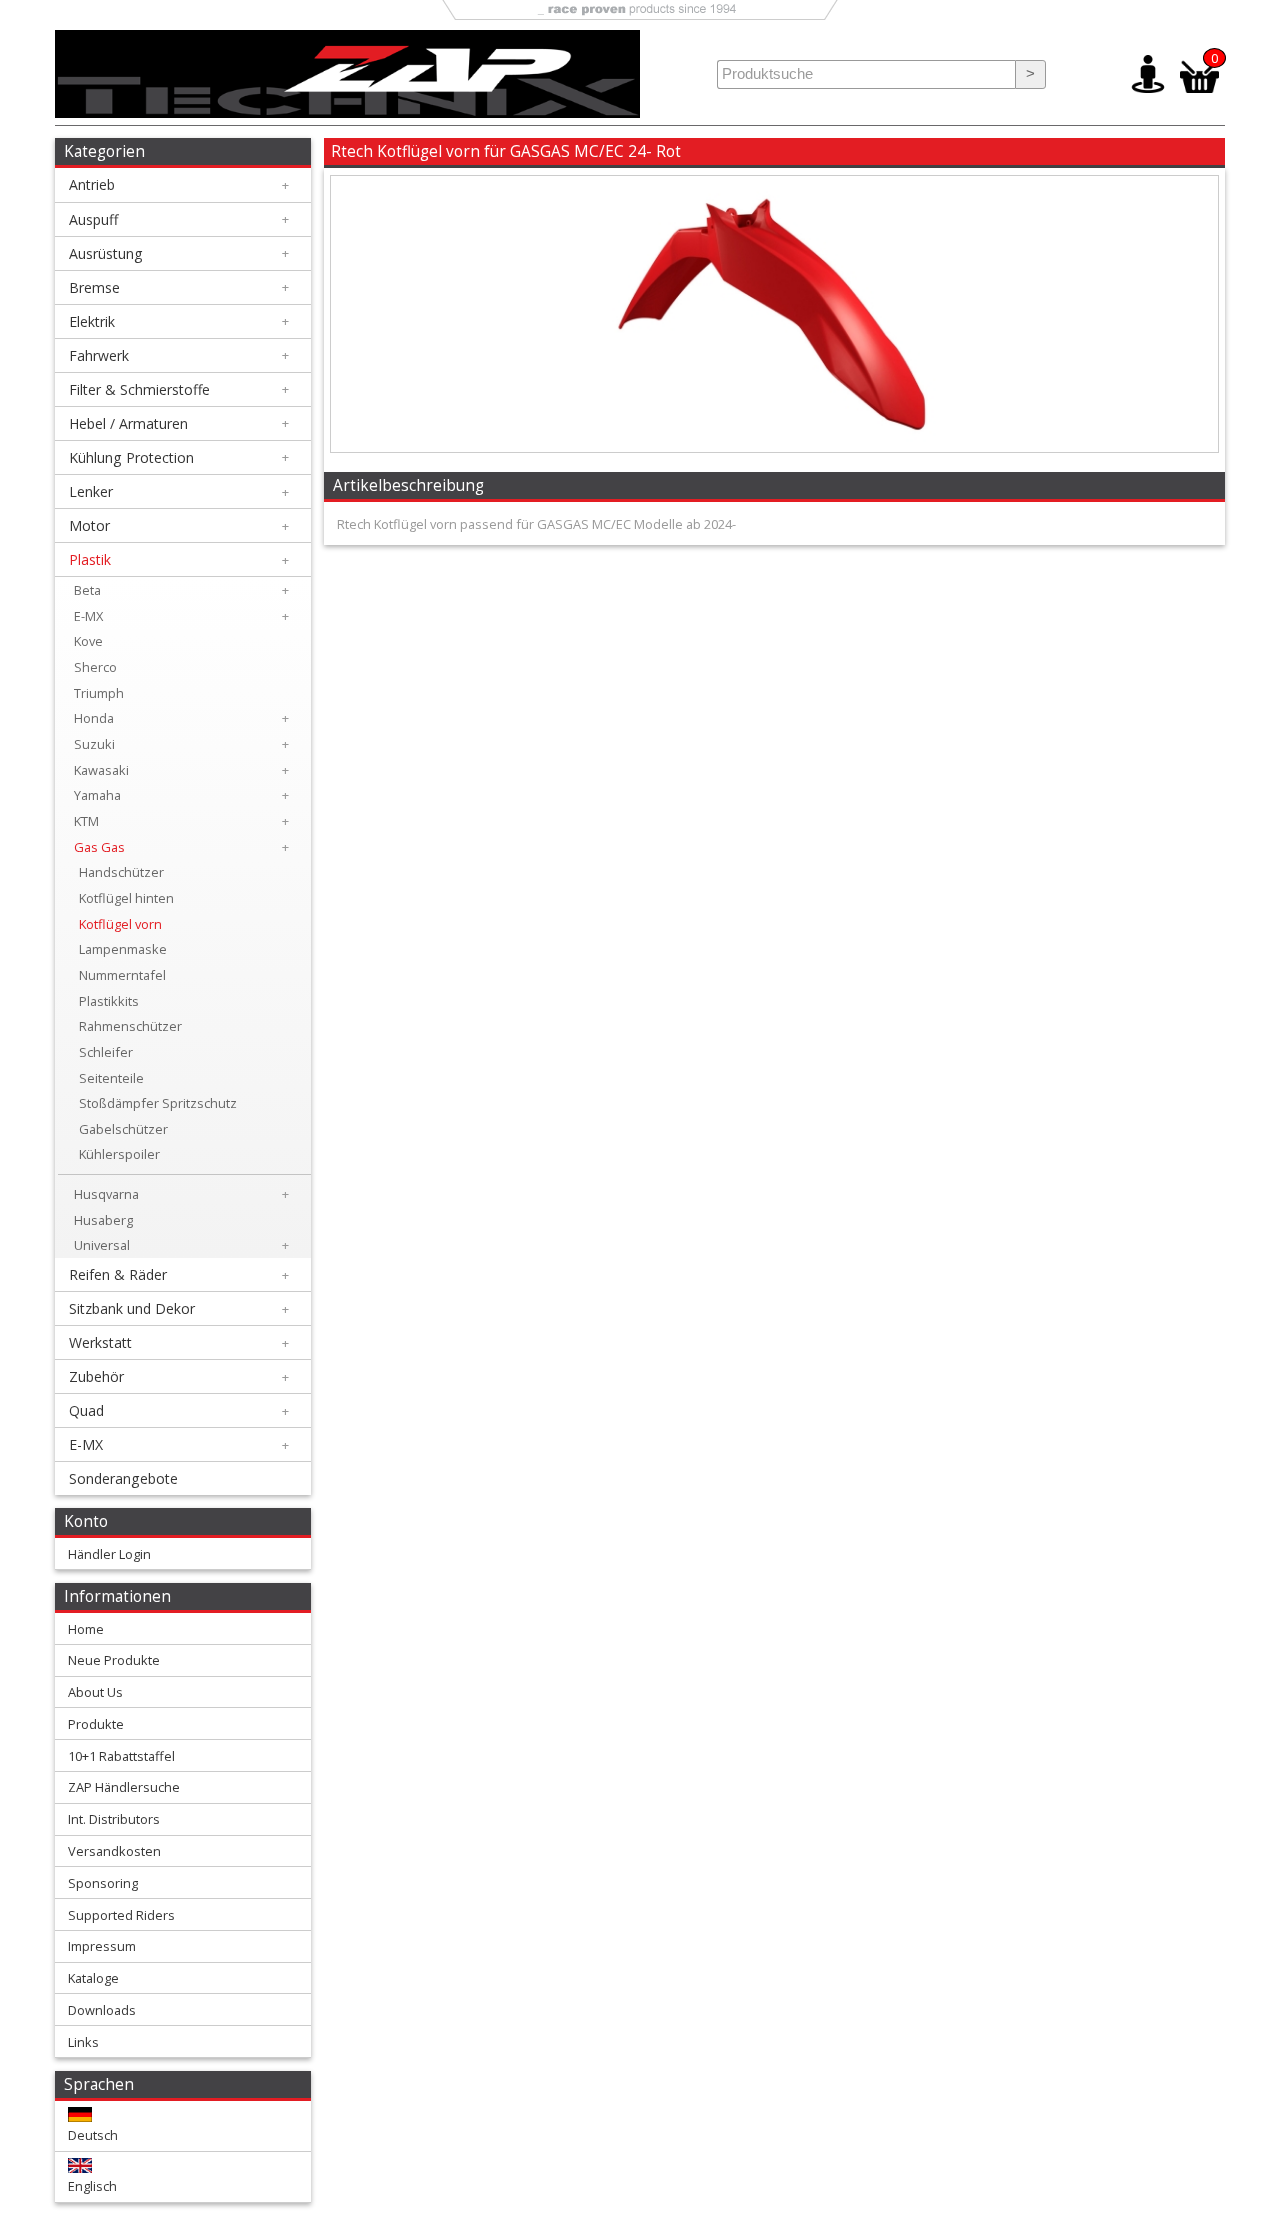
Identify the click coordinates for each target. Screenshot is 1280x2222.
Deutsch (93, 2135)
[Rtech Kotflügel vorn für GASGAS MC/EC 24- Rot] (774, 447)
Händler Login (109, 1554)
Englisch (92, 2186)
